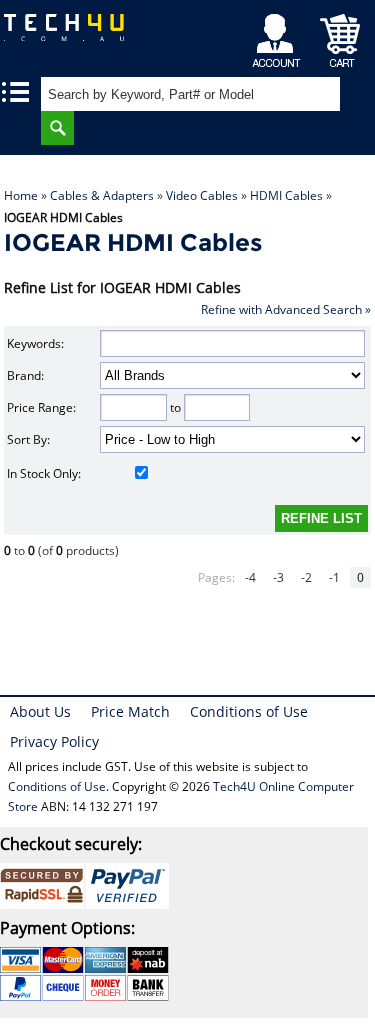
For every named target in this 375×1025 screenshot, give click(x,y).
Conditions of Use (249, 711)
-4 (250, 577)
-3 (278, 577)
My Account (279, 35)
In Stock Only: (44, 473)
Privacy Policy (54, 741)
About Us (40, 711)
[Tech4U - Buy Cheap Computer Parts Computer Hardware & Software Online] (68, 34)
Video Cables (202, 195)
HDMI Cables (286, 195)
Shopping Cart (340, 35)
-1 (334, 577)
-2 (306, 577)
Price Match (130, 711)
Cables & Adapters (102, 195)
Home (21, 195)
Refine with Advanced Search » (286, 309)
